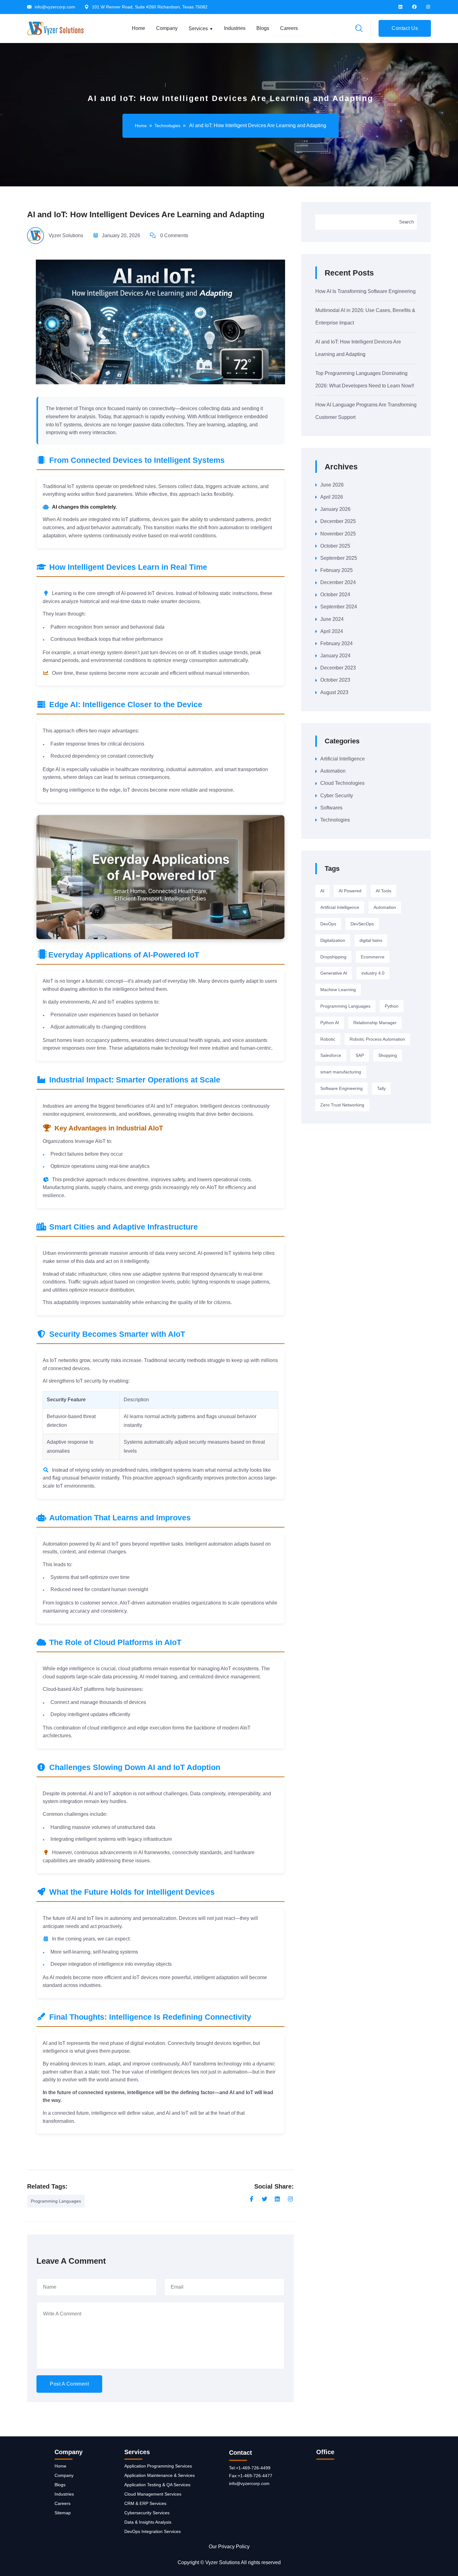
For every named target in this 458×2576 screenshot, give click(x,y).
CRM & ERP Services (145, 2503)
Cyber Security (337, 796)
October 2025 (335, 546)
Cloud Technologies (342, 783)
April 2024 (332, 631)
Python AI (330, 1023)
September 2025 (339, 558)
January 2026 (335, 509)
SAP (360, 1055)
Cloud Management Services (153, 2494)
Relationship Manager (375, 1023)
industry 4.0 (373, 973)
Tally (381, 1088)
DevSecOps (362, 924)
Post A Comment (69, 2384)
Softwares (331, 808)
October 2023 (335, 680)
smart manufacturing (341, 1072)
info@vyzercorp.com (55, 7)
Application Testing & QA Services (157, 2485)
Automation (333, 771)
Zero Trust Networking (342, 1105)
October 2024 (335, 595)
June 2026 (332, 485)
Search (406, 222)
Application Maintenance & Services (160, 2475)
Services (198, 29)
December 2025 (338, 521)
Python (392, 1006)
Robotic (328, 1039)
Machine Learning (338, 990)
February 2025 (336, 570)
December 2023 (338, 668)
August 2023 (334, 692)
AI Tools (384, 891)
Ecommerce (373, 957)
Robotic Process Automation (377, 1039)
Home (138, 28)
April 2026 (332, 497)
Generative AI (334, 973)
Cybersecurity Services (147, 2513)
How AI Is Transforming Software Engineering (365, 291)
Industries (235, 28)
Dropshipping (333, 957)
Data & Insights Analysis (148, 2522)
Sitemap (63, 2513)
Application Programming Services (158, 2466)
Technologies (167, 126)
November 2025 (338, 534)
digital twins (371, 940)
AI (322, 891)
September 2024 (339, 607)
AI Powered (350, 891)
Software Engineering (341, 1088)
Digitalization (333, 940)
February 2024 (336, 643)
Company (167, 28)
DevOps (328, 924)
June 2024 (332, 619)
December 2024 (338, 582)
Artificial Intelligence (343, 759)
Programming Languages (56, 2201)
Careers (289, 28)
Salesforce (331, 1055)
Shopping (388, 1055)
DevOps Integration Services (153, 2531)
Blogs (263, 28)
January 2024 (335, 656)
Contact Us (405, 28)
